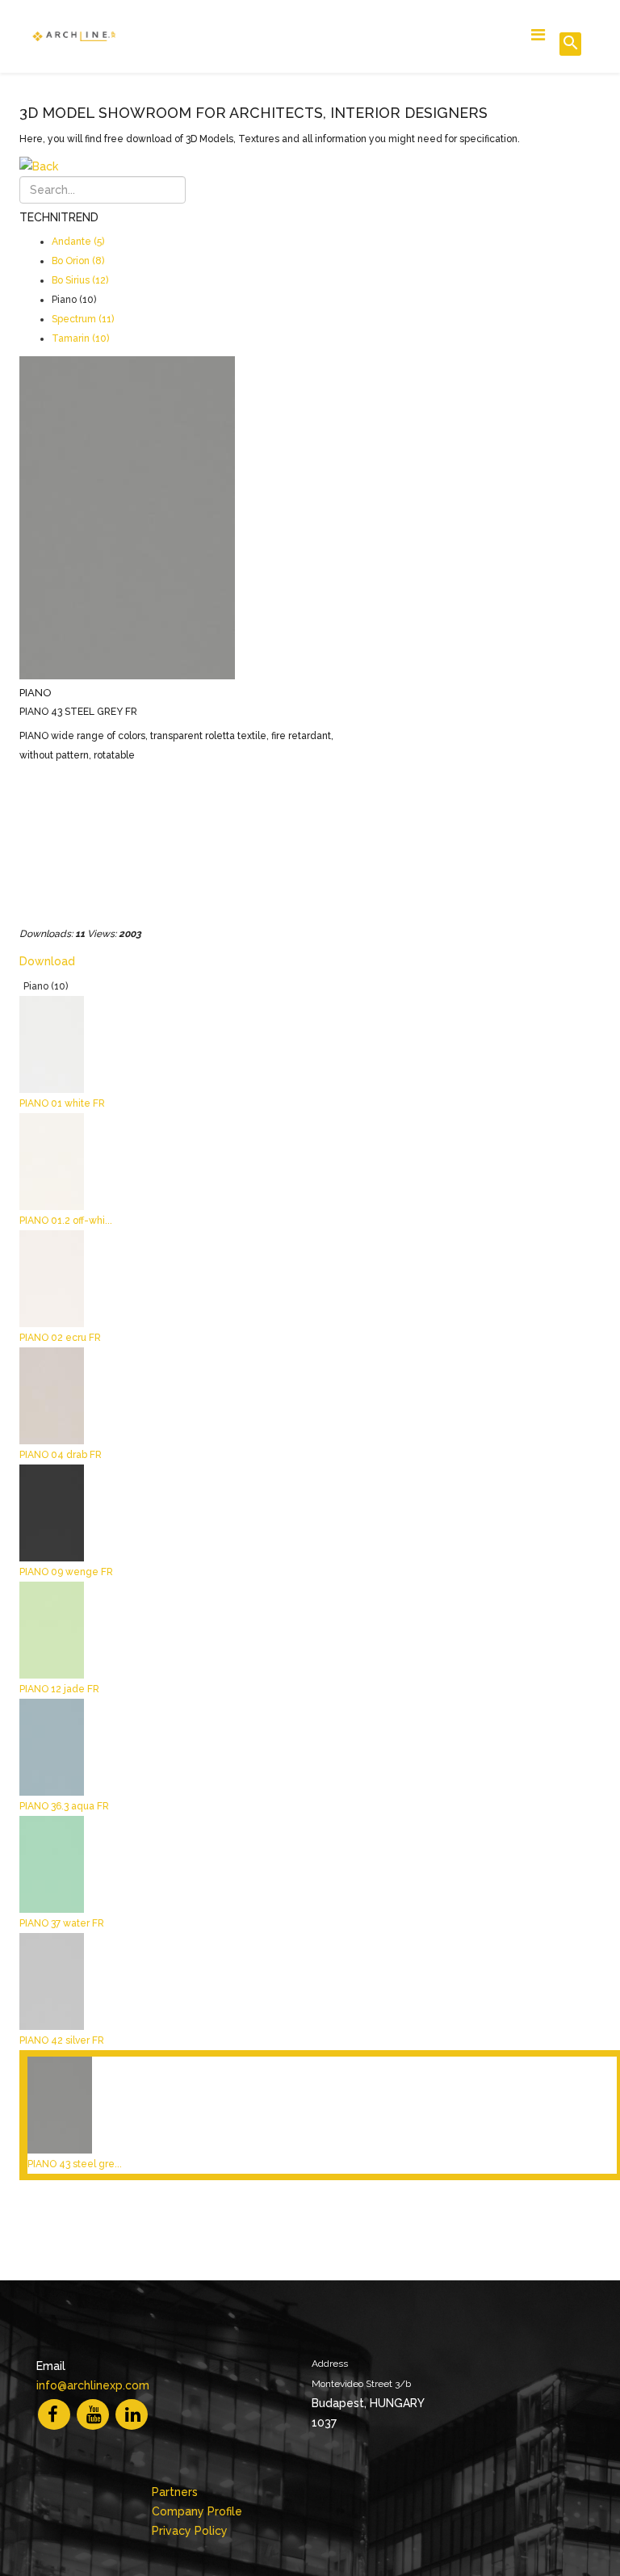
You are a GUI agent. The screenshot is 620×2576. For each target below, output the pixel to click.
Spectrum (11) (83, 319)
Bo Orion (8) (78, 261)
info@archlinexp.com (93, 2385)
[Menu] (538, 35)
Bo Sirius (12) (80, 280)
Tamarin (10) (80, 338)
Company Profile (197, 2511)
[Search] (570, 44)
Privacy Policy (190, 2531)
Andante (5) (78, 242)
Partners (175, 2492)
